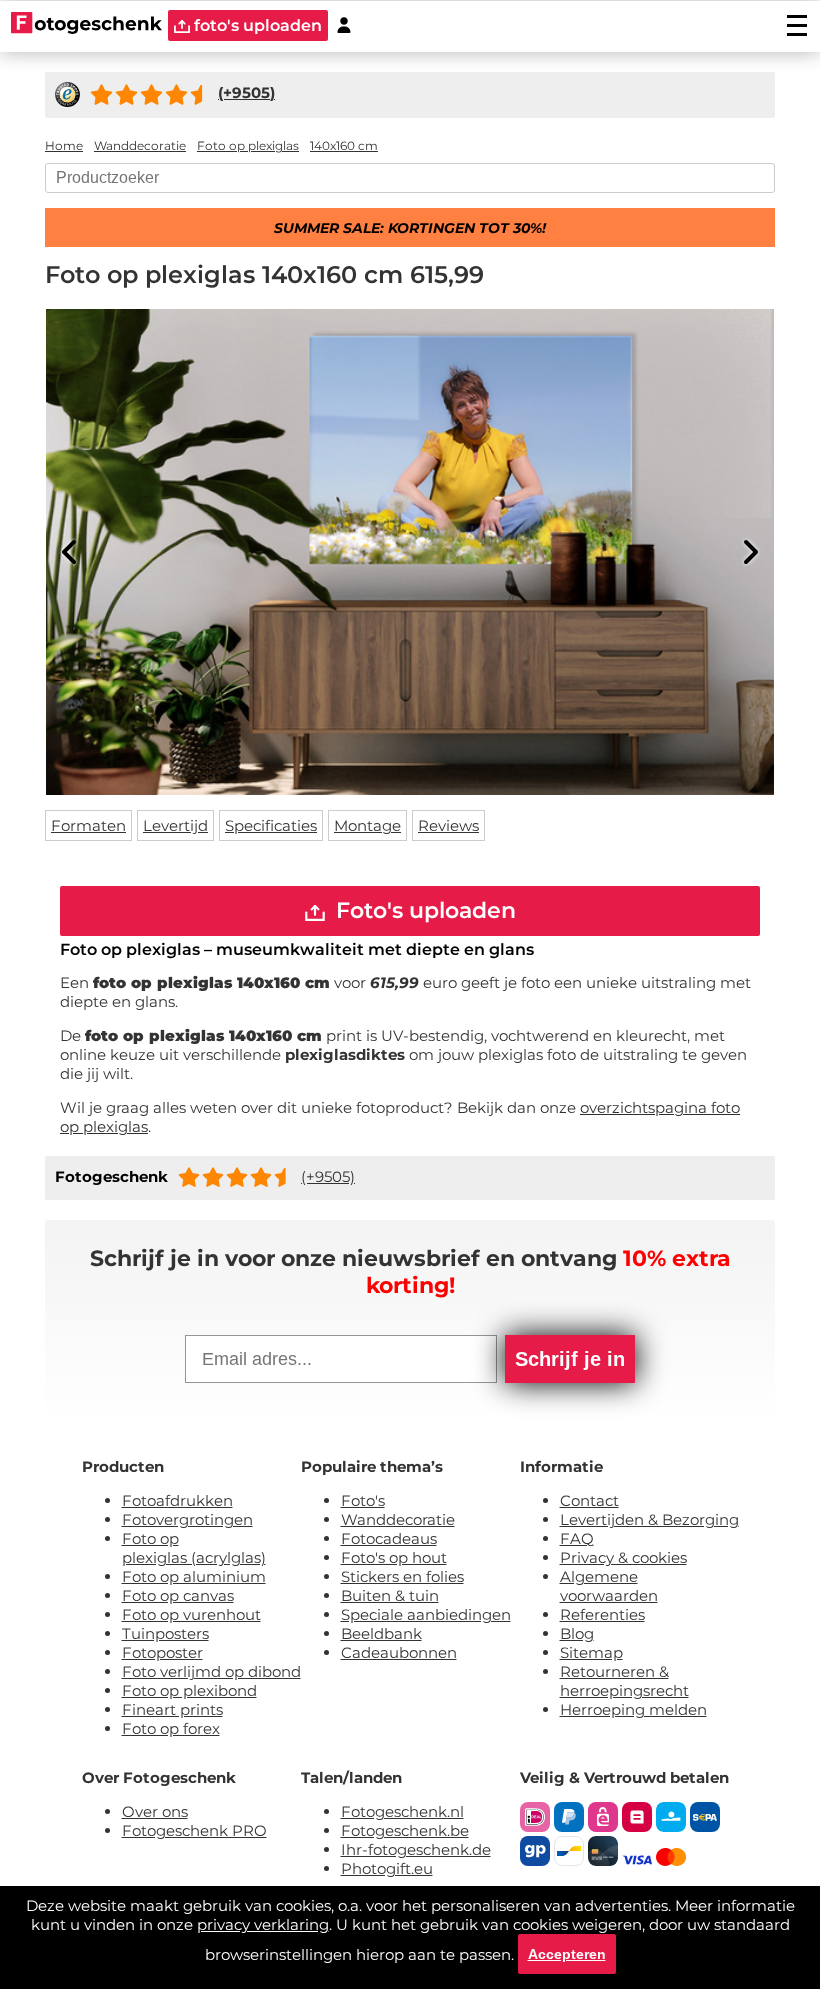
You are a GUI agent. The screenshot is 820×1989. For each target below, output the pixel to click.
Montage (367, 825)
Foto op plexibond (189, 1690)
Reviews (448, 825)
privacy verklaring (263, 1924)
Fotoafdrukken (177, 1500)
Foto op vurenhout (191, 1614)
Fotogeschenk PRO (194, 1830)
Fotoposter (162, 1652)
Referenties (602, 1614)
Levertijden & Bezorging (649, 1519)
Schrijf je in (570, 1359)
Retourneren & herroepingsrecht (624, 1681)
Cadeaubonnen (399, 1652)
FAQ (577, 1538)
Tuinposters (165, 1633)
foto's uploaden (256, 25)
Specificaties (271, 825)
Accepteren (567, 1954)
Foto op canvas (178, 1595)
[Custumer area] (344, 25)
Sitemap (591, 1652)
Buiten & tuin (390, 1595)
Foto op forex (171, 1728)
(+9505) (328, 1176)
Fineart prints (172, 1709)
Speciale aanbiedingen (426, 1614)
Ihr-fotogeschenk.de (416, 1849)
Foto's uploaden (423, 910)
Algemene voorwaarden (609, 1586)
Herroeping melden (633, 1709)
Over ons (155, 1811)
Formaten (88, 825)
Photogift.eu (387, 1868)
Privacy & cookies (623, 1557)
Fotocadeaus (389, 1538)
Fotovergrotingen (187, 1519)
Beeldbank (381, 1633)
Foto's (363, 1500)
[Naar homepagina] (86, 25)
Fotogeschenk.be (405, 1830)
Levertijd (175, 825)
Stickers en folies (402, 1576)
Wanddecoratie (398, 1519)
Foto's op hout (394, 1557)
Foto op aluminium (194, 1576)
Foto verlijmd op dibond (211, 1671)
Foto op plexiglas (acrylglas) (194, 1548)
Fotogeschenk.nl (402, 1811)
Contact (589, 1500)
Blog (577, 1633)
